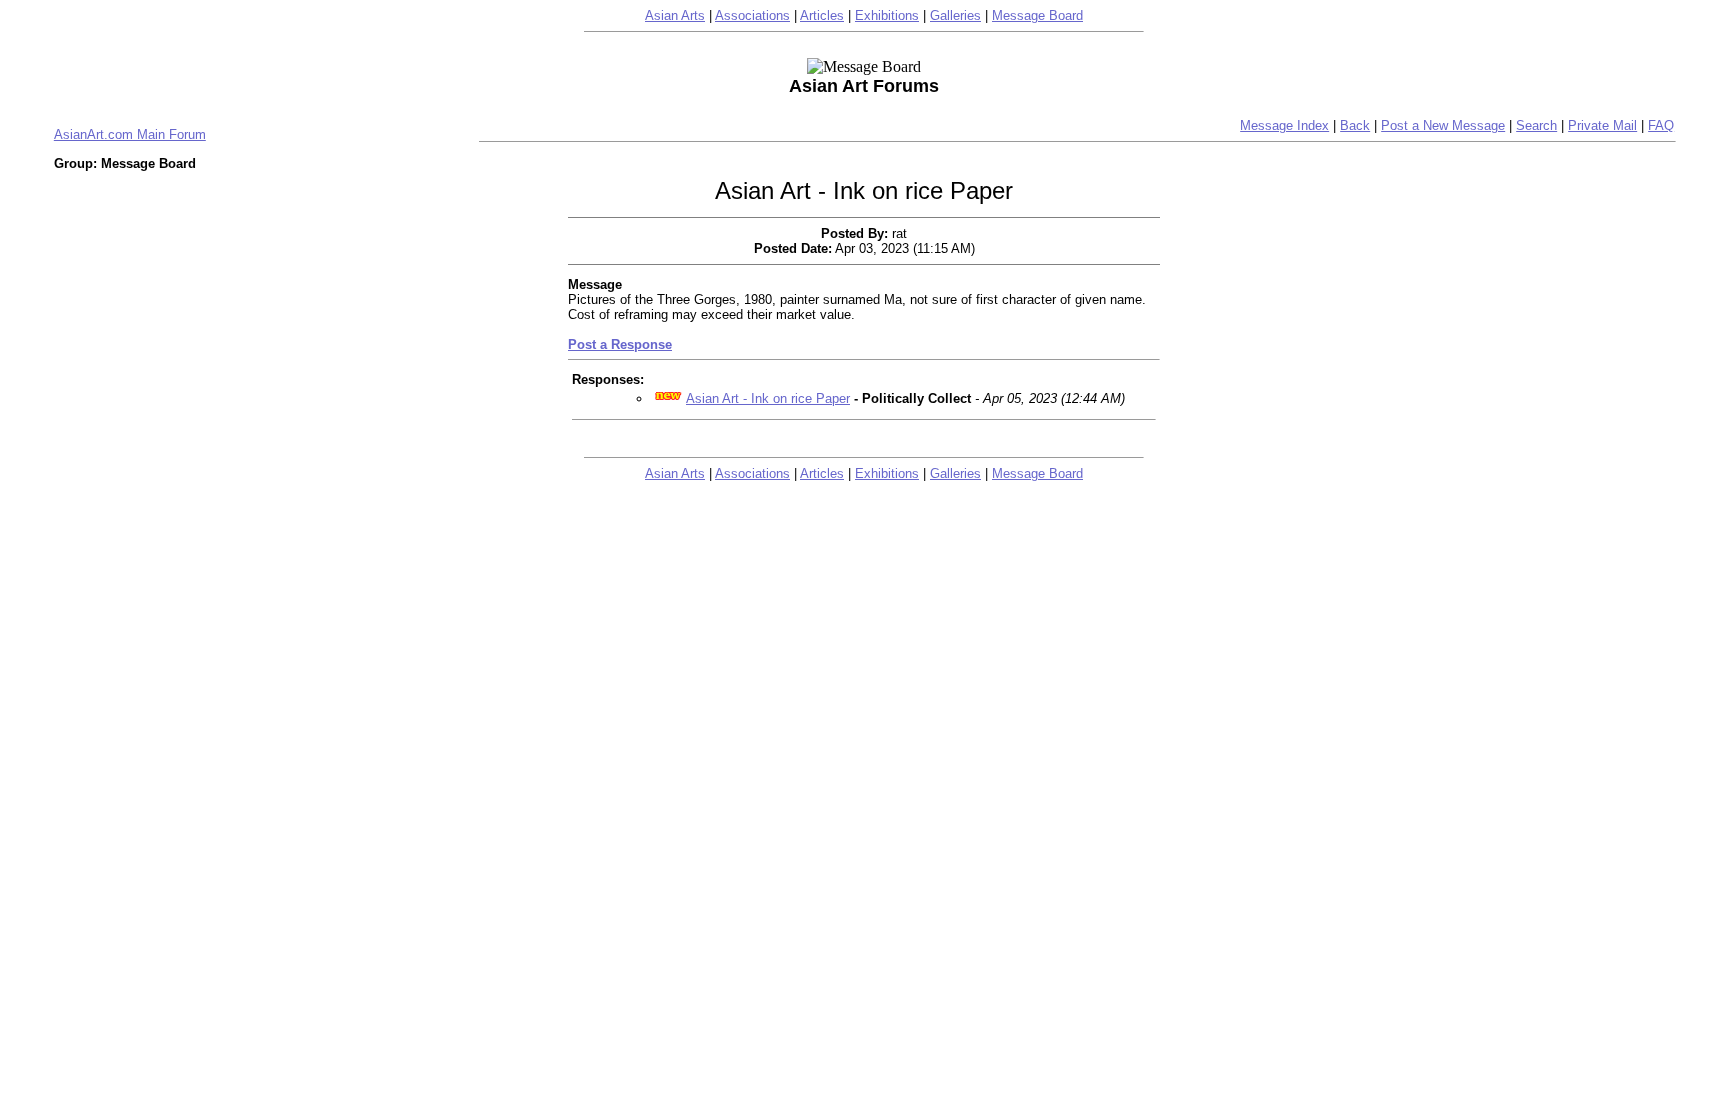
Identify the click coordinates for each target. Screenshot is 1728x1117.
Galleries (955, 15)
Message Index (1284, 125)
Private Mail (1602, 125)
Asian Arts (675, 15)
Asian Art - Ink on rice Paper (768, 398)
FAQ (1661, 125)
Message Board (1037, 15)
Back (1355, 125)
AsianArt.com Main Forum (130, 134)
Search (1536, 125)
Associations (752, 15)
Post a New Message (1443, 125)
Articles (822, 15)
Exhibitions (887, 15)
